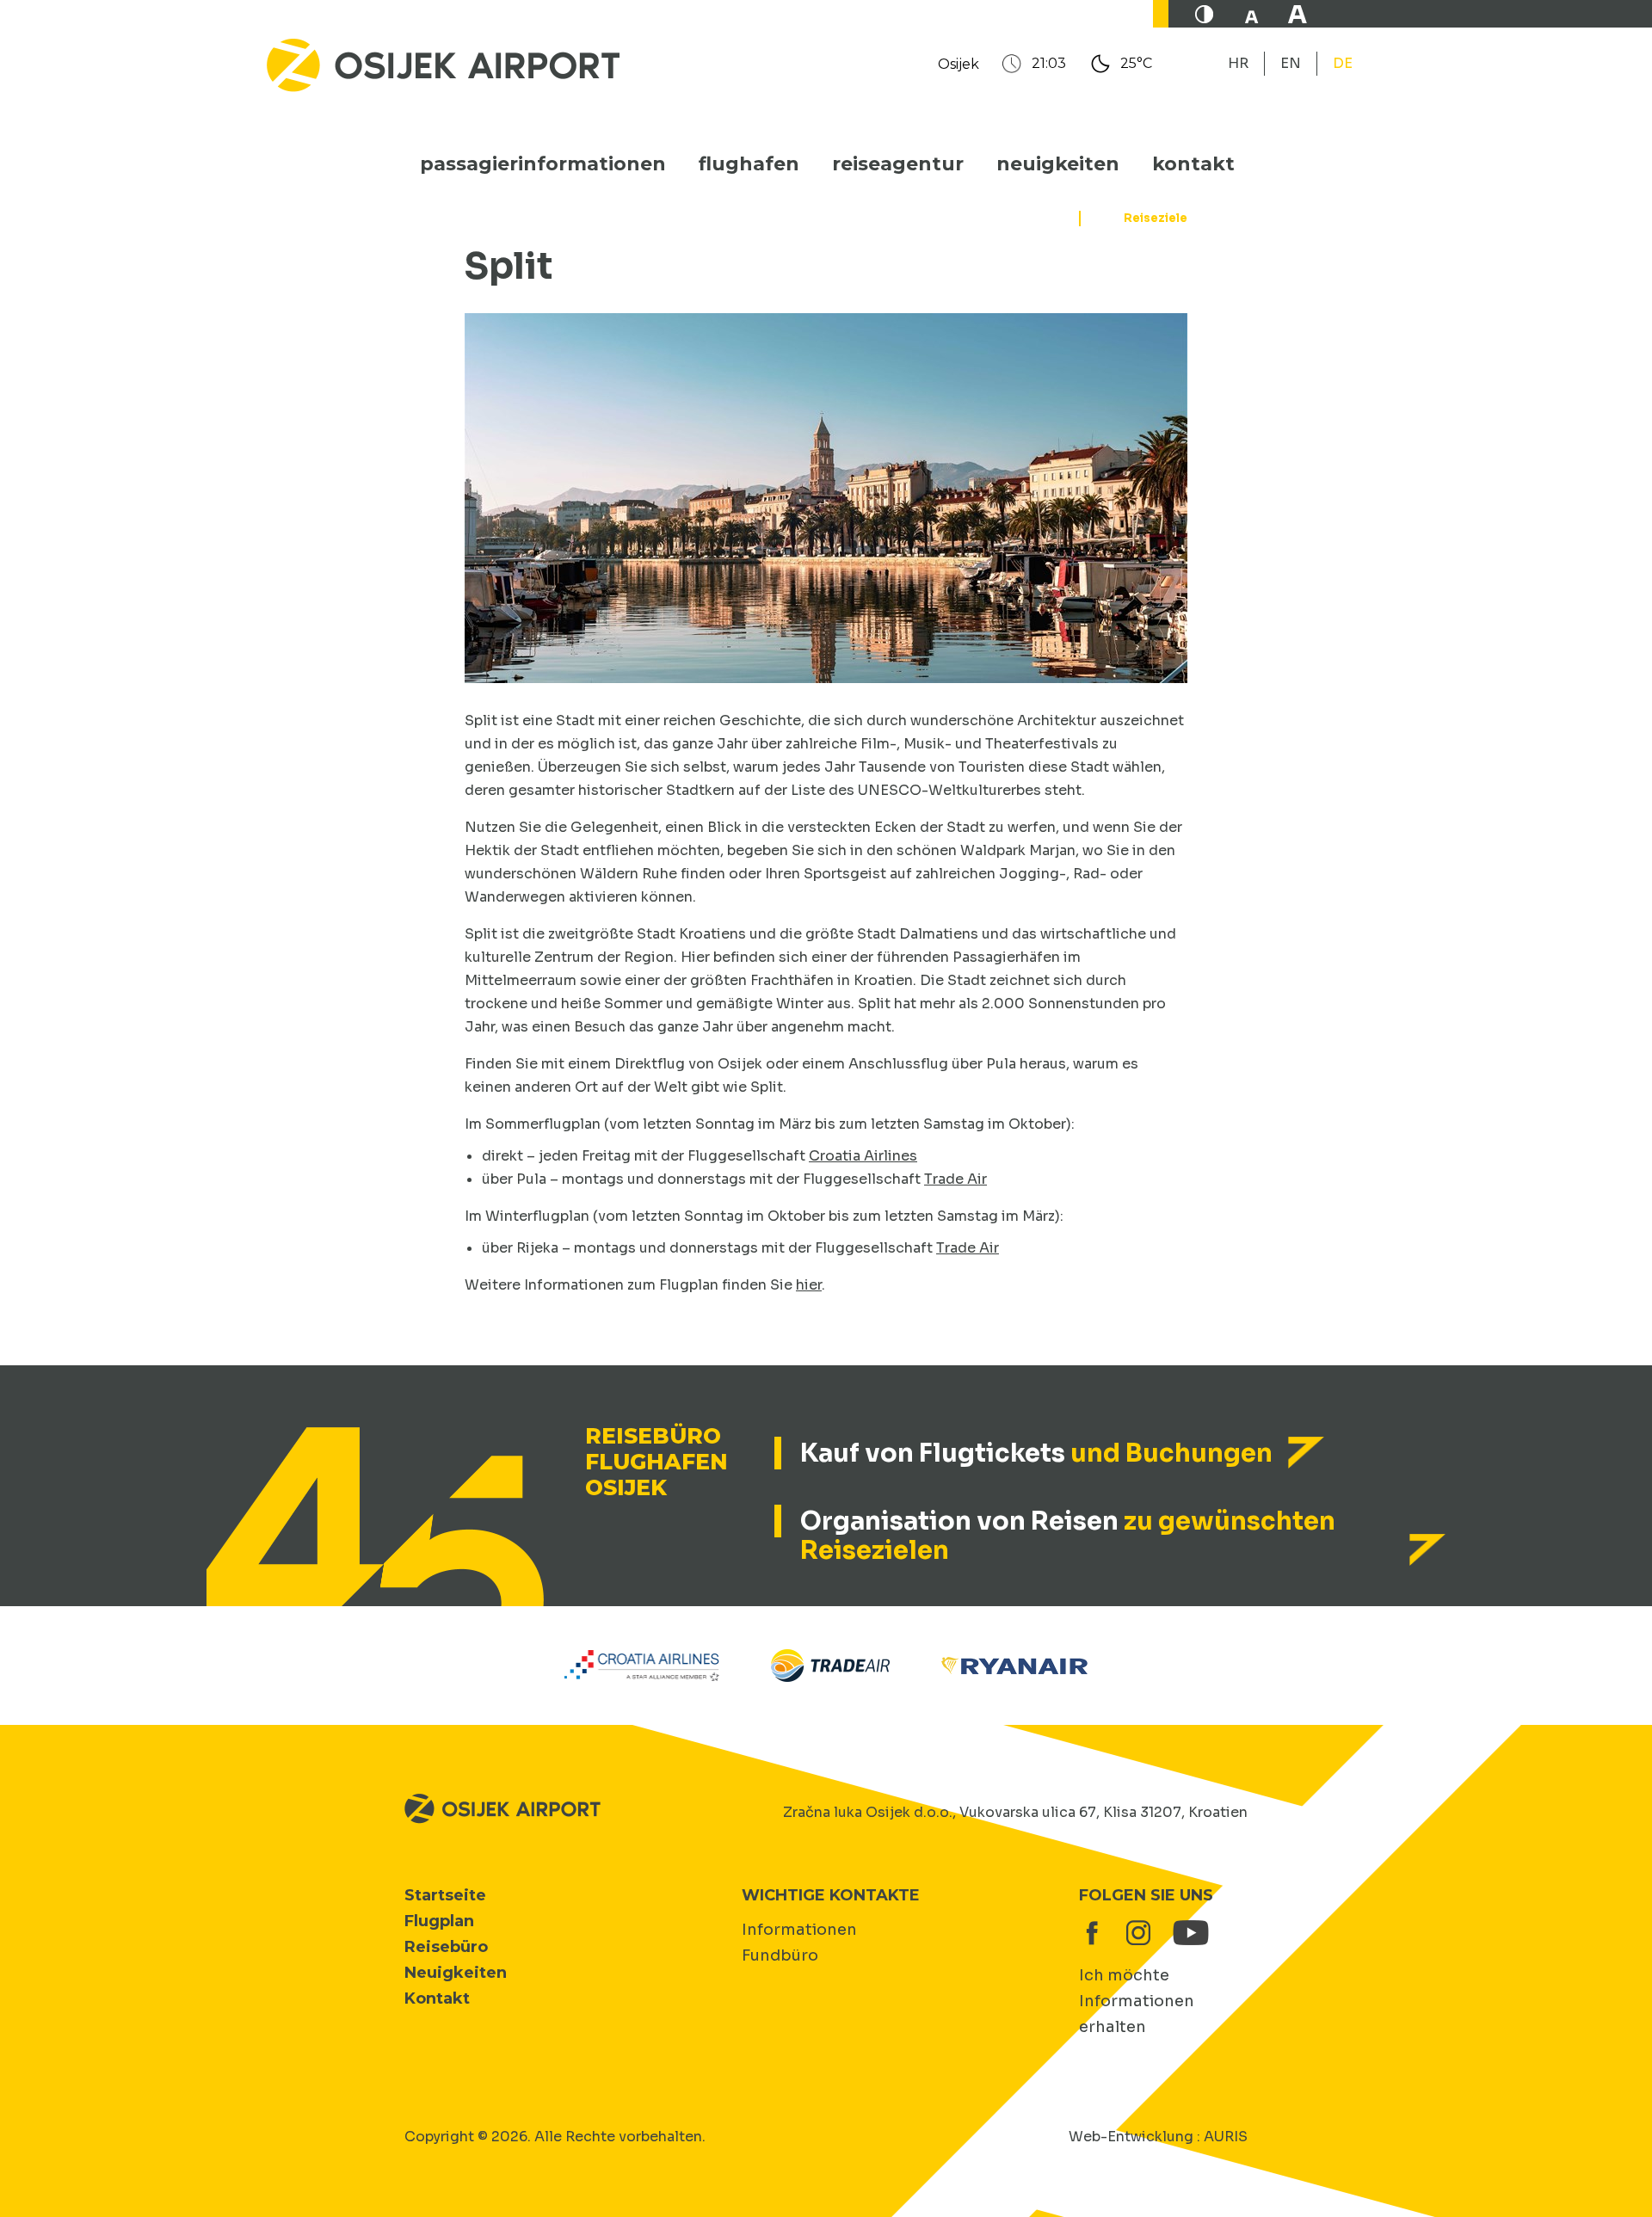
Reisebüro (446, 1947)
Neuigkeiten (1058, 164)
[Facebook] (1092, 1933)
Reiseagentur (898, 164)
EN (1291, 63)
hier (809, 1285)
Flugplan (439, 1921)
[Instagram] (1138, 1933)
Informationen (799, 1930)
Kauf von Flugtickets (1036, 1453)
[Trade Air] (830, 1664)
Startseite (445, 1895)
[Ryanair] (1014, 1664)
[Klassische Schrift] (1251, 14)
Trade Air (955, 1179)
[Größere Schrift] (1298, 14)
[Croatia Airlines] (642, 1664)
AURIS (1226, 2137)
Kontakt (1193, 164)
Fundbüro (780, 1955)
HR (1238, 63)
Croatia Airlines (863, 1156)
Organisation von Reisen (1068, 1536)
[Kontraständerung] (1205, 14)
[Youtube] (1185, 1933)
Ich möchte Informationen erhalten (1137, 2001)
